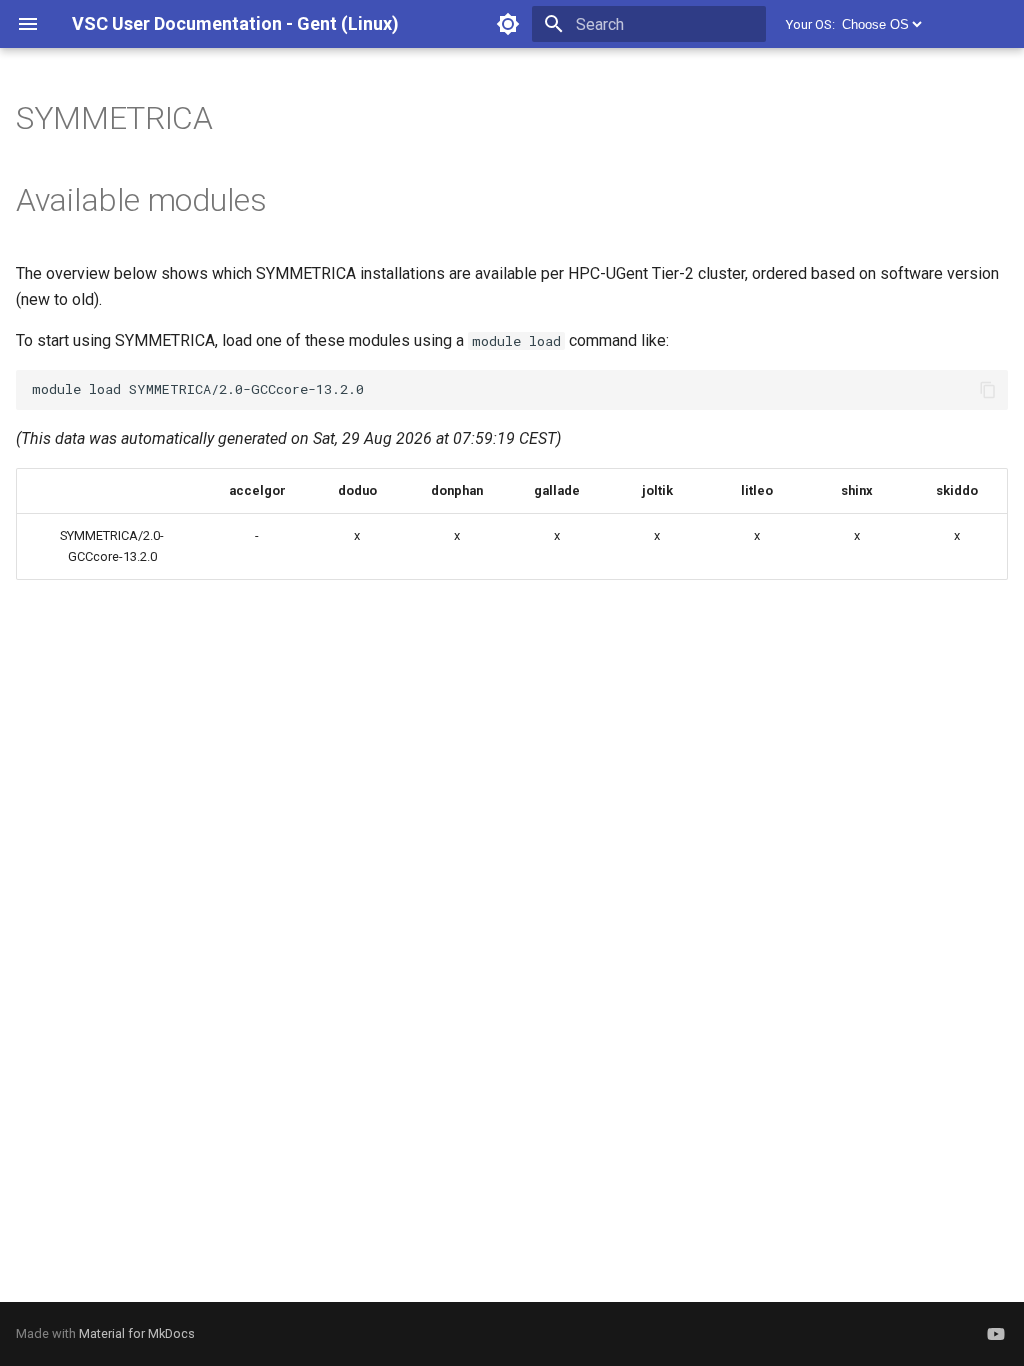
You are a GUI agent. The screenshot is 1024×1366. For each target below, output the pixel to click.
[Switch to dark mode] (508, 24)
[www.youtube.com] (996, 1334)
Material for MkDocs (137, 1333)
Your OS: (810, 24)
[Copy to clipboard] (988, 390)
